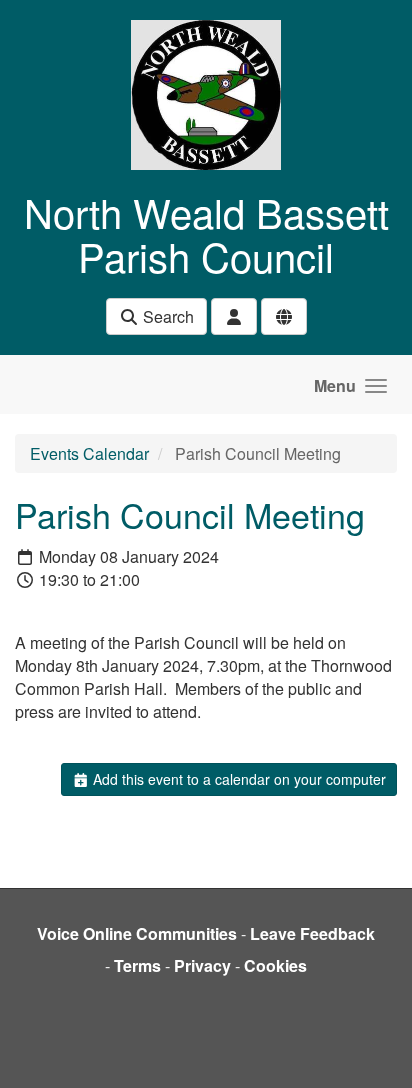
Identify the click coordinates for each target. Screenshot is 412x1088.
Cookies (275, 965)
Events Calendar (89, 453)
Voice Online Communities (137, 933)
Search (166, 316)
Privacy (202, 965)
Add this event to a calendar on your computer (237, 779)
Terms (137, 965)
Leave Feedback (312, 933)
